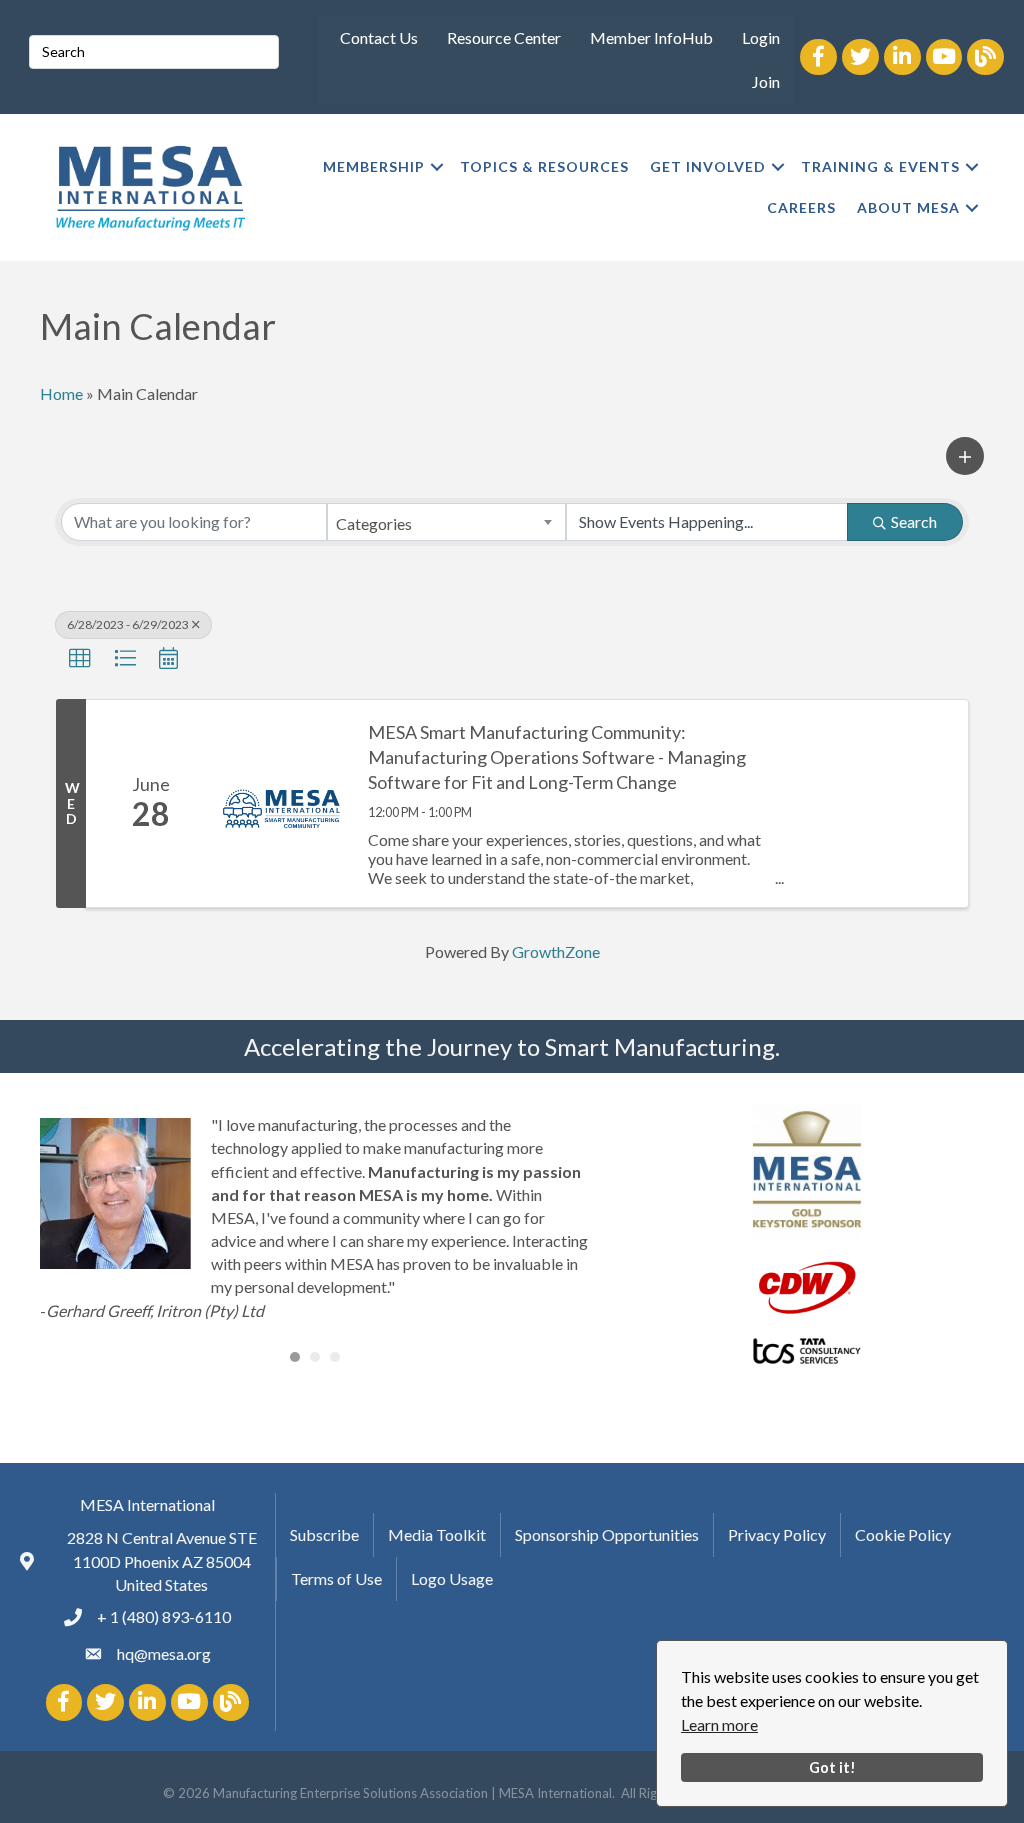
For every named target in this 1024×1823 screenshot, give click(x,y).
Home (61, 393)
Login (761, 37)
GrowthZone (556, 951)
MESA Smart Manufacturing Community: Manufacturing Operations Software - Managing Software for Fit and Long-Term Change (557, 757)
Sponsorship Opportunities (607, 1534)
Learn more (719, 1724)
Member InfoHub (651, 37)
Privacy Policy (777, 1534)
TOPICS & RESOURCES (544, 166)
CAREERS (801, 207)
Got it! (832, 1767)
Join (766, 81)
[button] (965, 456)
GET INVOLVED (708, 166)
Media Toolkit (437, 1534)
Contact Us (379, 37)
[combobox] (447, 522)
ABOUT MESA (908, 207)
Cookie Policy (903, 1534)
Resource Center (504, 37)
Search (914, 521)
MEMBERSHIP (374, 166)
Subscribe (324, 1534)
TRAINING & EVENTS (880, 166)
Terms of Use (336, 1578)
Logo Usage (452, 1578)
